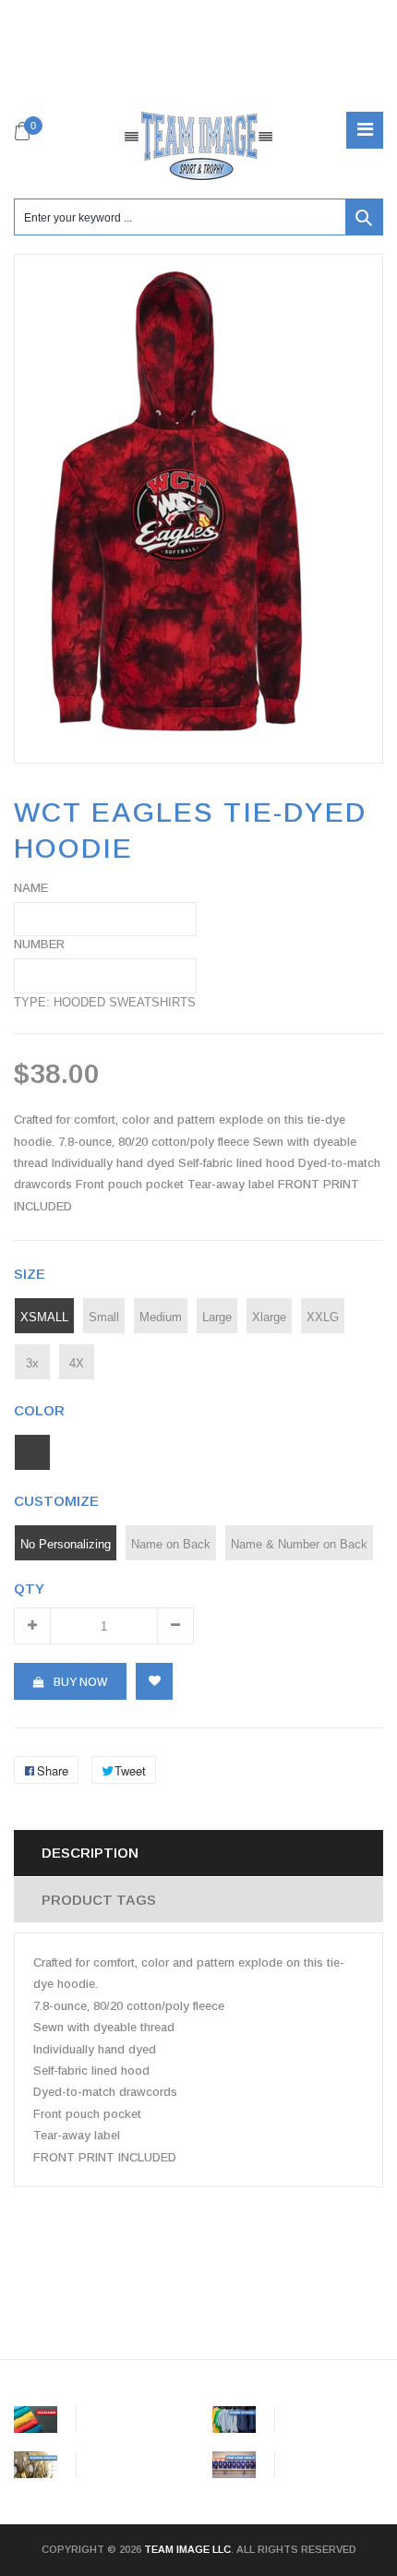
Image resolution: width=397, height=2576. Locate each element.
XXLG (323, 1317)
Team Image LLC (187, 2549)
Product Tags (99, 1900)
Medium (161, 1317)
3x (32, 1363)
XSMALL (44, 1317)
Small (104, 1317)
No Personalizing (66, 1544)
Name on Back (171, 1544)
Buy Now (80, 1682)
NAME (31, 888)
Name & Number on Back (299, 1544)
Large (217, 1317)
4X (77, 1363)
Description (90, 1853)
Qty (29, 1589)
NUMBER (39, 944)
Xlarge (269, 1317)
